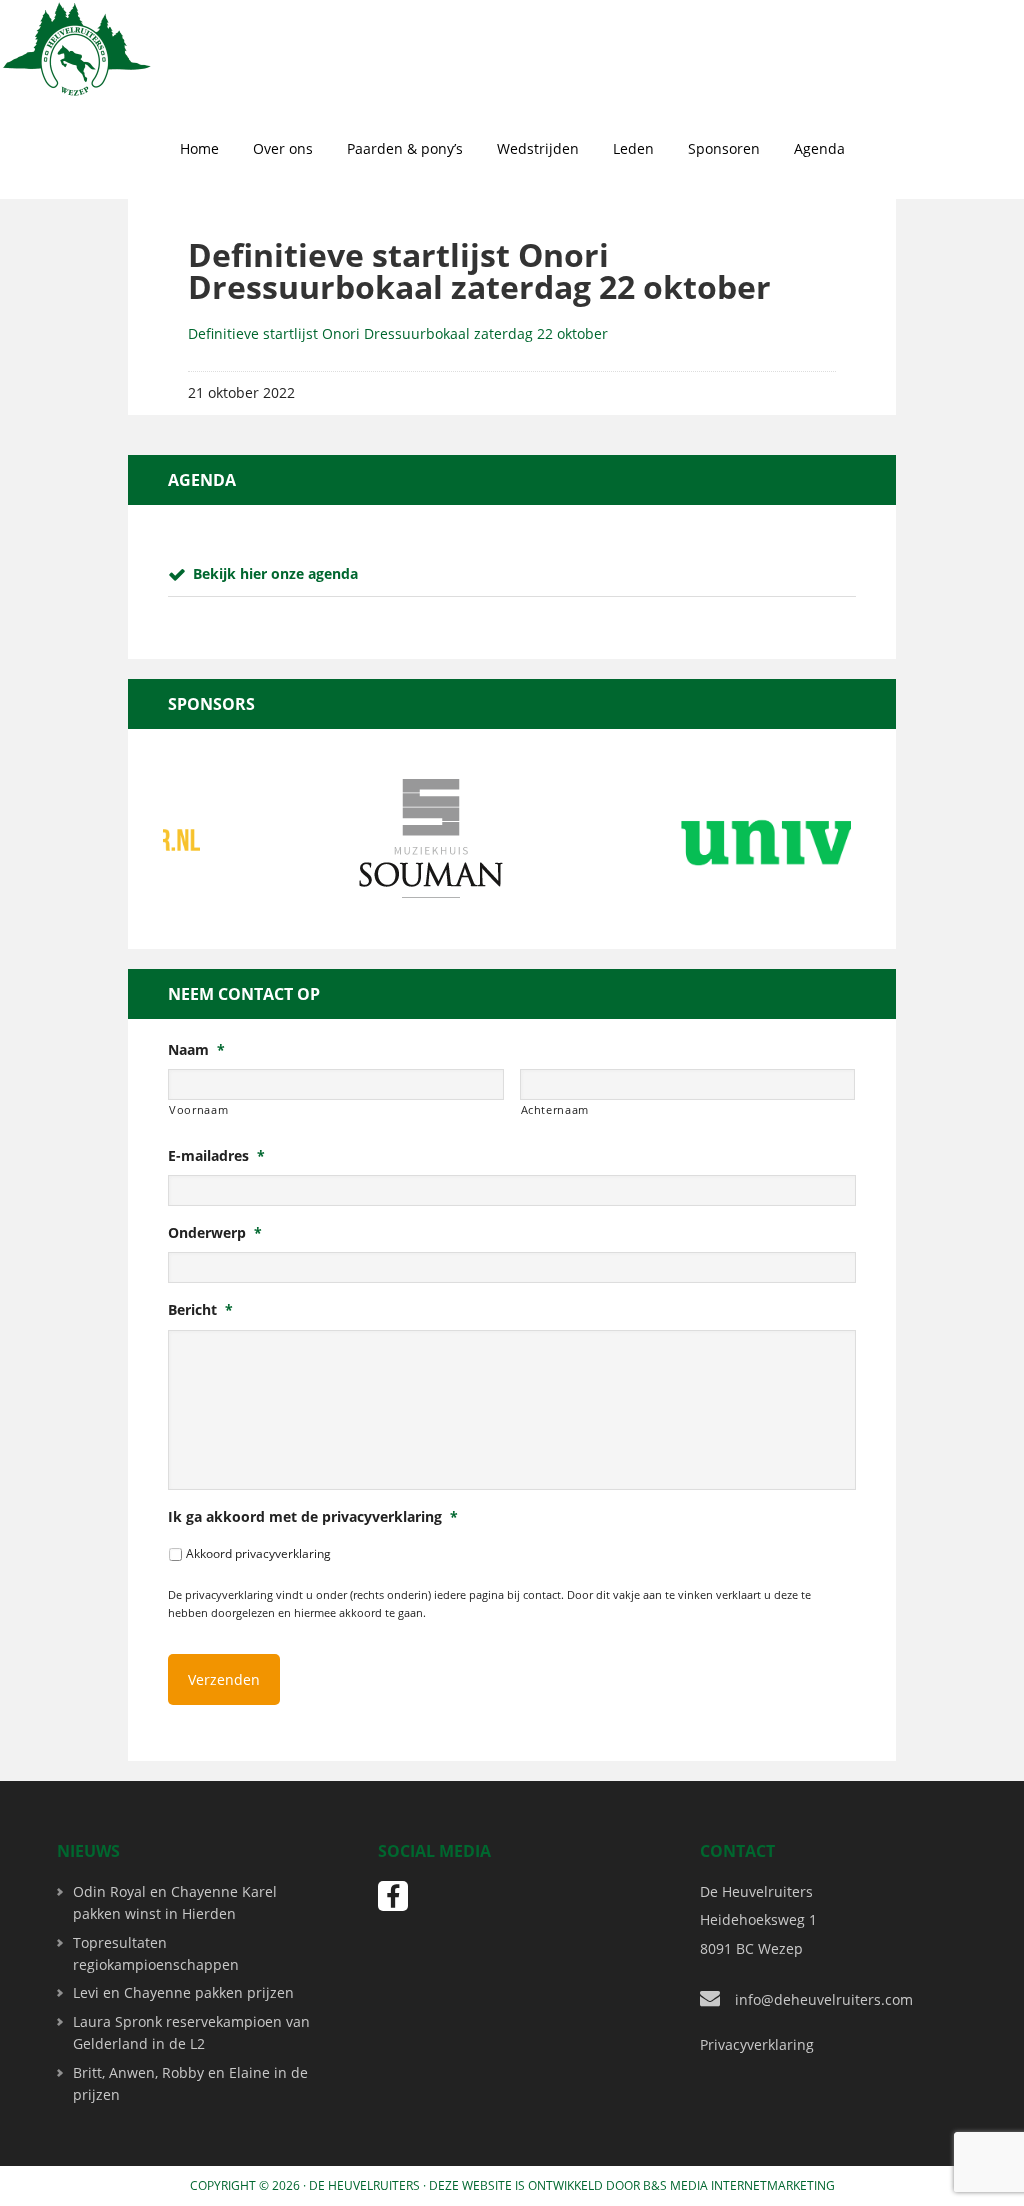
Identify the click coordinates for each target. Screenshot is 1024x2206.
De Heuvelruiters (364, 2185)
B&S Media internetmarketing (739, 2185)
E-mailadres (216, 1156)
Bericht (200, 1310)
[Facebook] (393, 1896)
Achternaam (555, 1109)
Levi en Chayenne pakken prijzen (183, 1992)
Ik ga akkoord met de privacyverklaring (313, 1517)
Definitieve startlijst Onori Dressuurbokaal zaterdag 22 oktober (398, 333)
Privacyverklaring (757, 2044)
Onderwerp (215, 1233)
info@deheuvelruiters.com (824, 1999)
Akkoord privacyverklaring (258, 1553)
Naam (196, 1050)
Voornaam (198, 1109)
